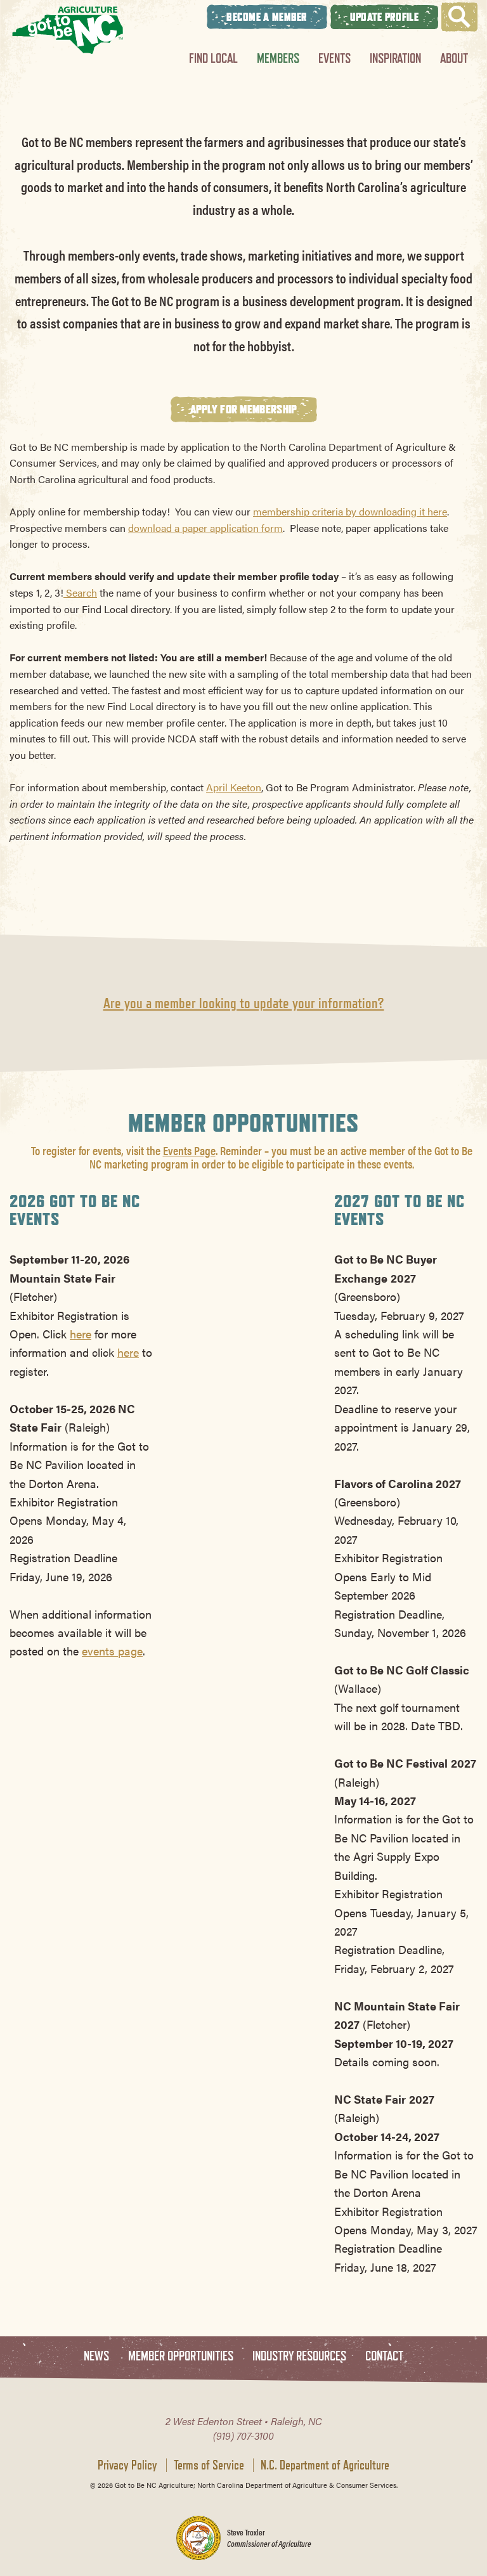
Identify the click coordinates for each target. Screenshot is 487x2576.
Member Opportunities (181, 2356)
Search (80, 592)
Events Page (189, 1150)
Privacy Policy (127, 2465)
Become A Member (267, 17)
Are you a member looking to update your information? (244, 1003)
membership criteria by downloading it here (350, 511)
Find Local (213, 58)
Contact (384, 2356)
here (81, 1333)
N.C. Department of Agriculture (325, 2465)
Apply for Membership (244, 409)
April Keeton (234, 787)
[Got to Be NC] (68, 30)
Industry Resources (299, 2356)
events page (112, 1650)
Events (334, 58)
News (96, 2356)
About (454, 58)
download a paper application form (205, 528)
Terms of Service (209, 2465)
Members (278, 58)
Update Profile (384, 17)
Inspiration (395, 58)
